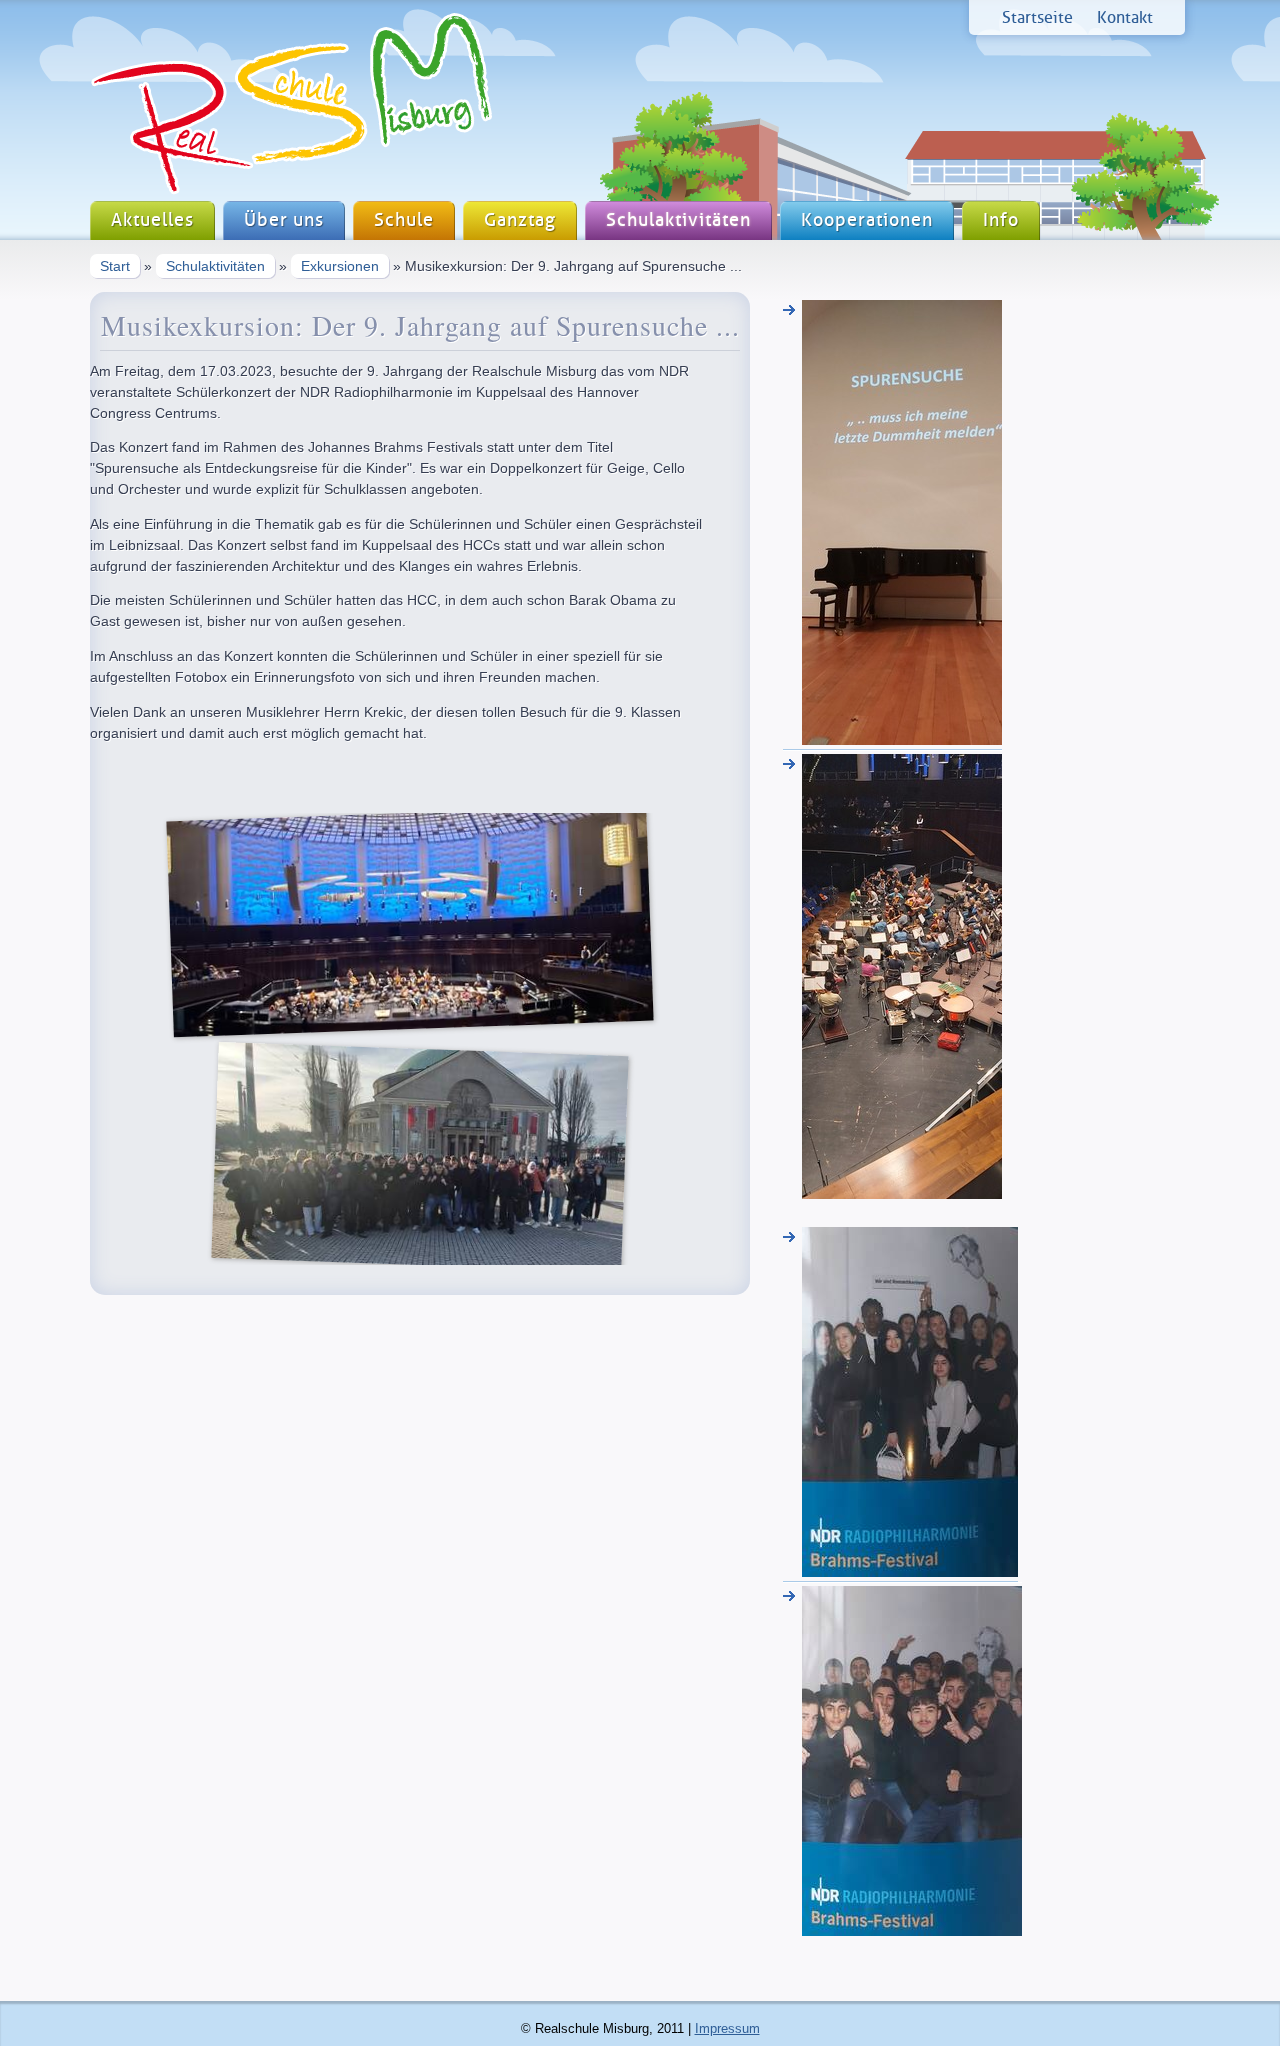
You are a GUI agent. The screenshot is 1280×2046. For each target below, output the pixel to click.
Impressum (727, 2028)
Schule (404, 220)
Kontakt (1125, 17)
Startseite (1037, 17)
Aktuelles (152, 220)
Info (1001, 220)
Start (115, 266)
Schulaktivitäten (678, 220)
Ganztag (520, 220)
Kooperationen (867, 220)
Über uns (284, 220)
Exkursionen (340, 266)
